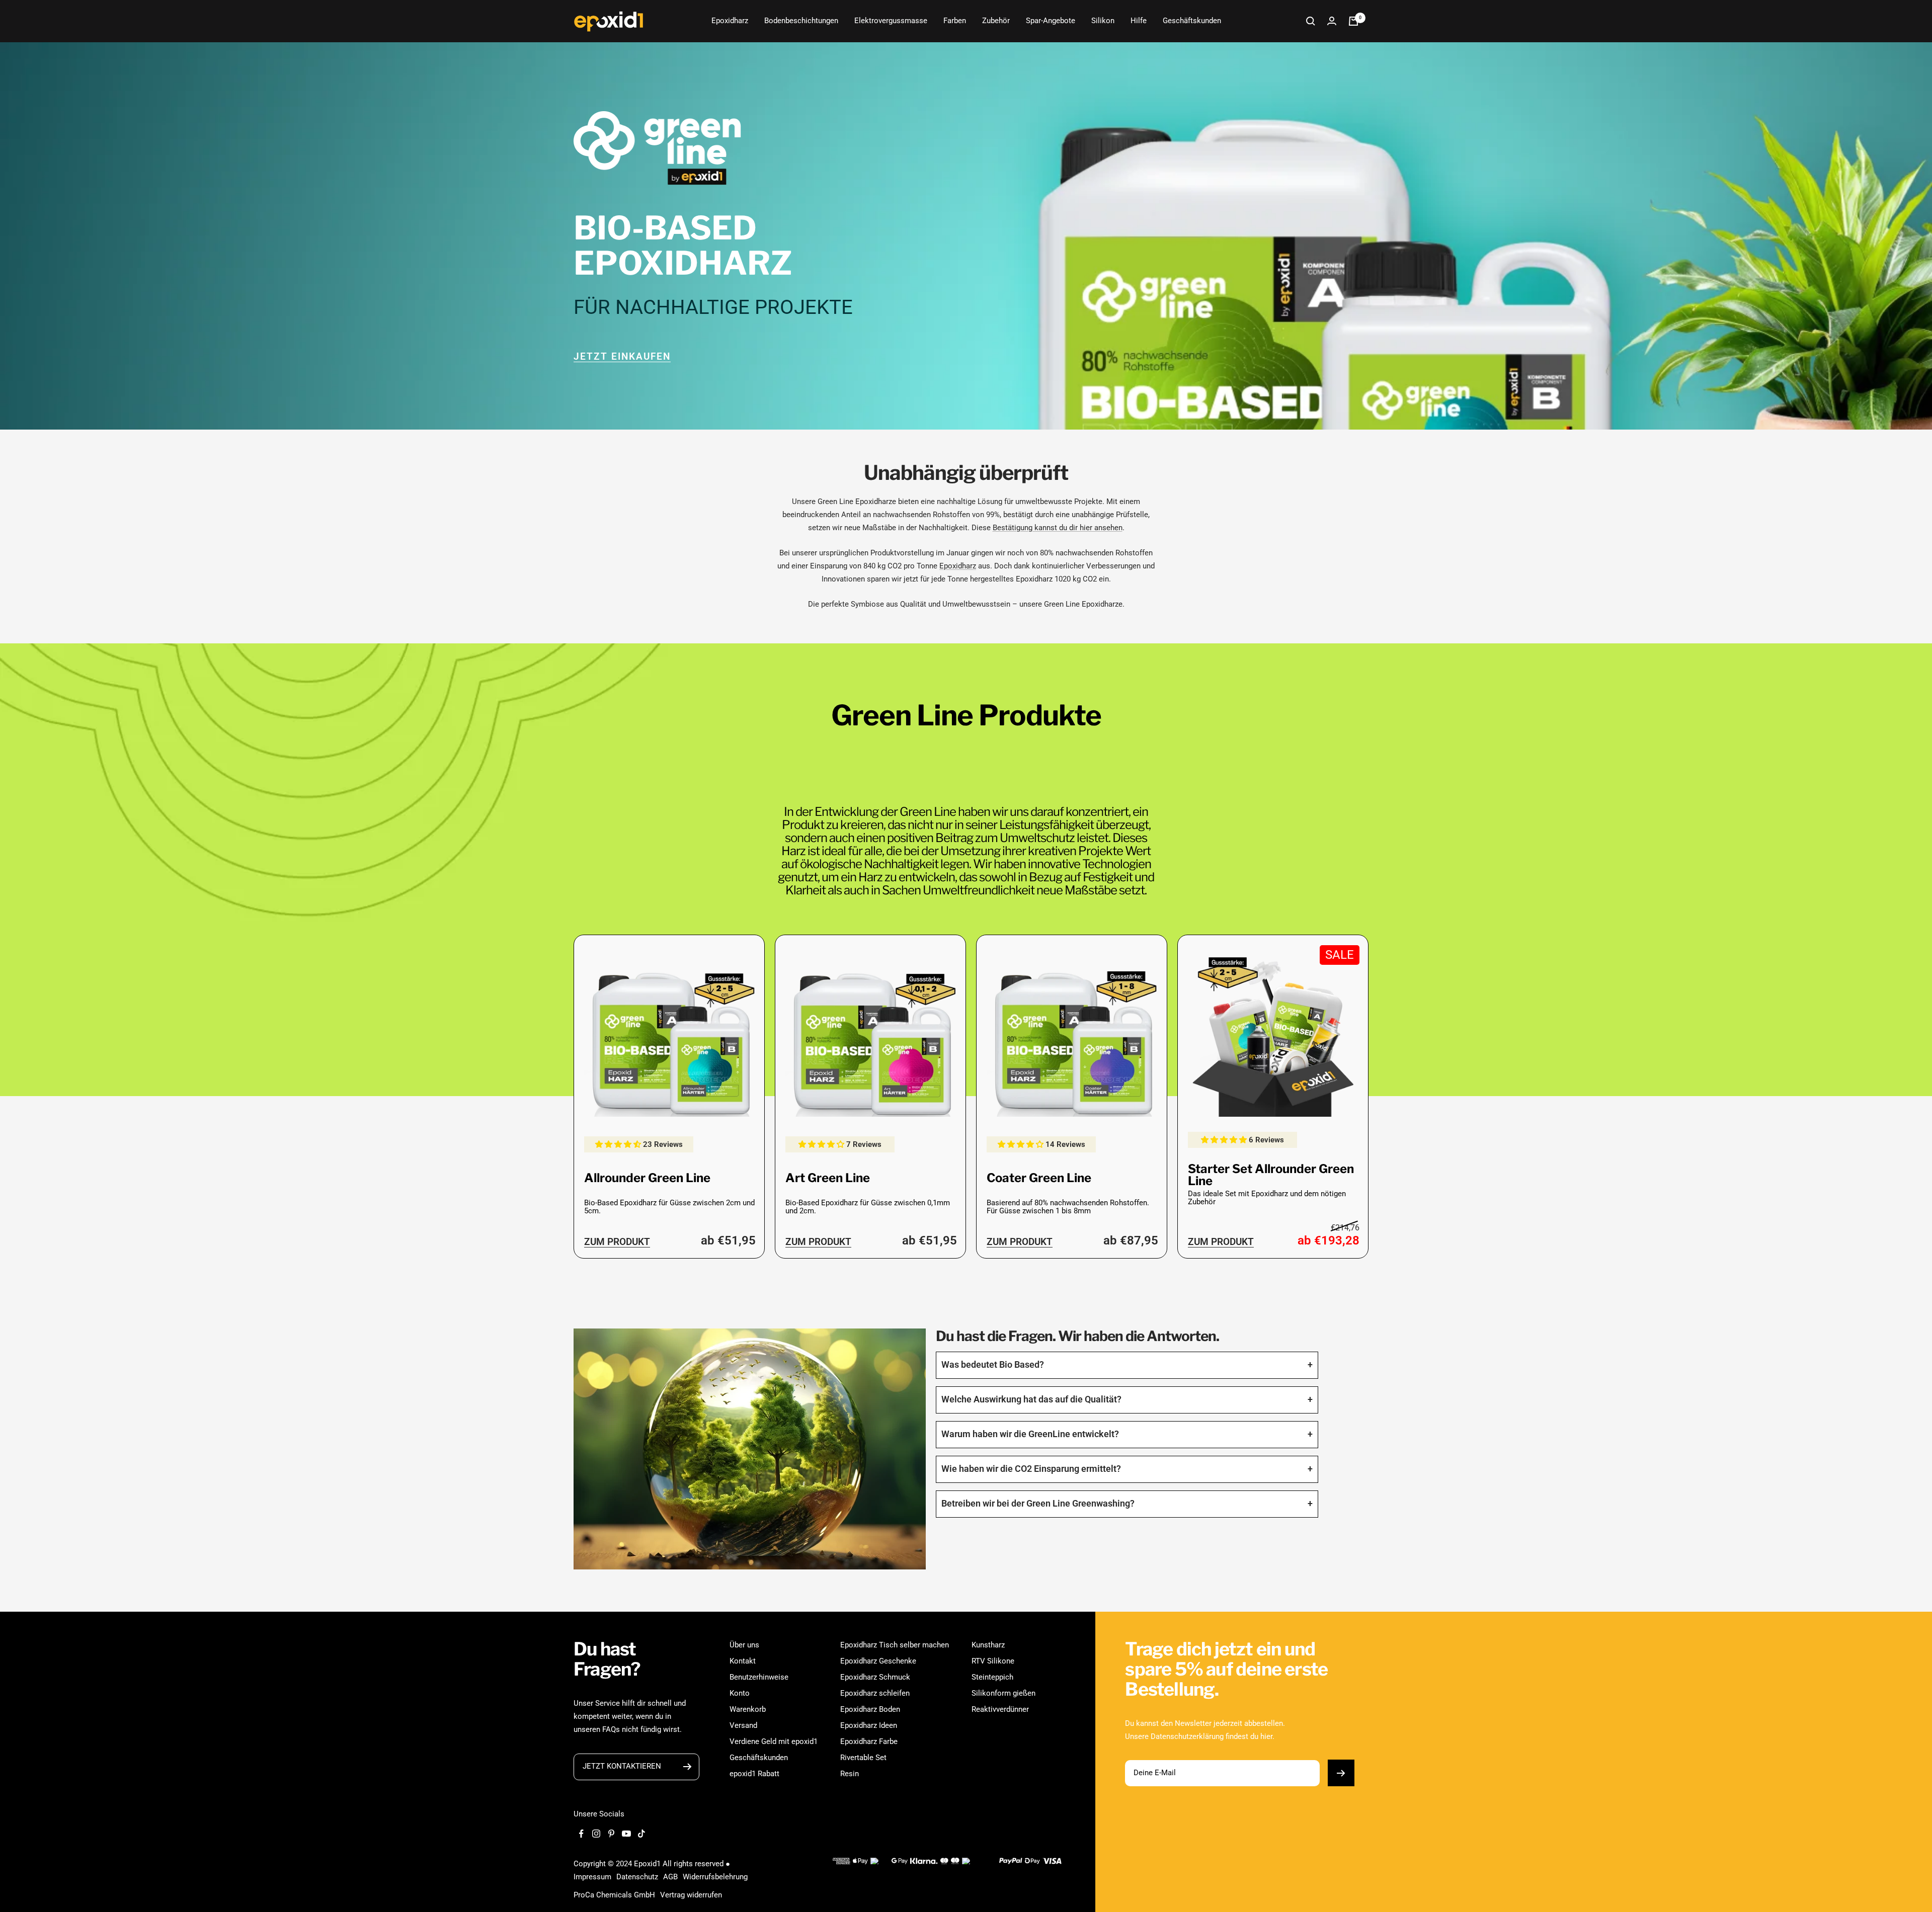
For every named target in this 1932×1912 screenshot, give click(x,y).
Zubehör (996, 21)
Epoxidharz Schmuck (875, 1677)
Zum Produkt (617, 1242)
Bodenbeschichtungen (801, 21)
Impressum (592, 1877)
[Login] (1332, 21)
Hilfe (1139, 21)
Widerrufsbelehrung (715, 1877)
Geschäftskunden (1192, 21)
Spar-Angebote (1051, 21)
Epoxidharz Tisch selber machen (895, 1645)
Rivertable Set (863, 1758)
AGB (670, 1877)
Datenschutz (637, 1877)
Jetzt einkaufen (622, 356)
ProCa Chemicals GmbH (614, 1895)
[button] (619, 1144)
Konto (740, 1693)
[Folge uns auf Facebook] (581, 1834)
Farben (955, 21)
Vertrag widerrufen (691, 1895)
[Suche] (1311, 21)
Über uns (744, 1645)
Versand (743, 1725)
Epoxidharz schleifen (875, 1693)
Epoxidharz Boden (870, 1709)
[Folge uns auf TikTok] (641, 1834)
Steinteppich (992, 1677)
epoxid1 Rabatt (754, 1774)
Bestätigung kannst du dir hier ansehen (1058, 528)
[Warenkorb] (1353, 21)
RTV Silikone (993, 1661)
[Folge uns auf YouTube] (626, 1834)
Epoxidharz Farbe (869, 1741)
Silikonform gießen (1003, 1693)
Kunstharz (988, 1645)
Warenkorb (748, 1709)
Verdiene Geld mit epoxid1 (774, 1741)
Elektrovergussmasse (891, 21)
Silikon (1103, 21)
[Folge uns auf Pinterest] (611, 1834)
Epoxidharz (730, 21)
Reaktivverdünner (1000, 1709)
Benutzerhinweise (759, 1677)
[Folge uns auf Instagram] (596, 1834)
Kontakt (743, 1661)
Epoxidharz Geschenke (878, 1661)
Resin (850, 1774)
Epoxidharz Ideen (869, 1725)
